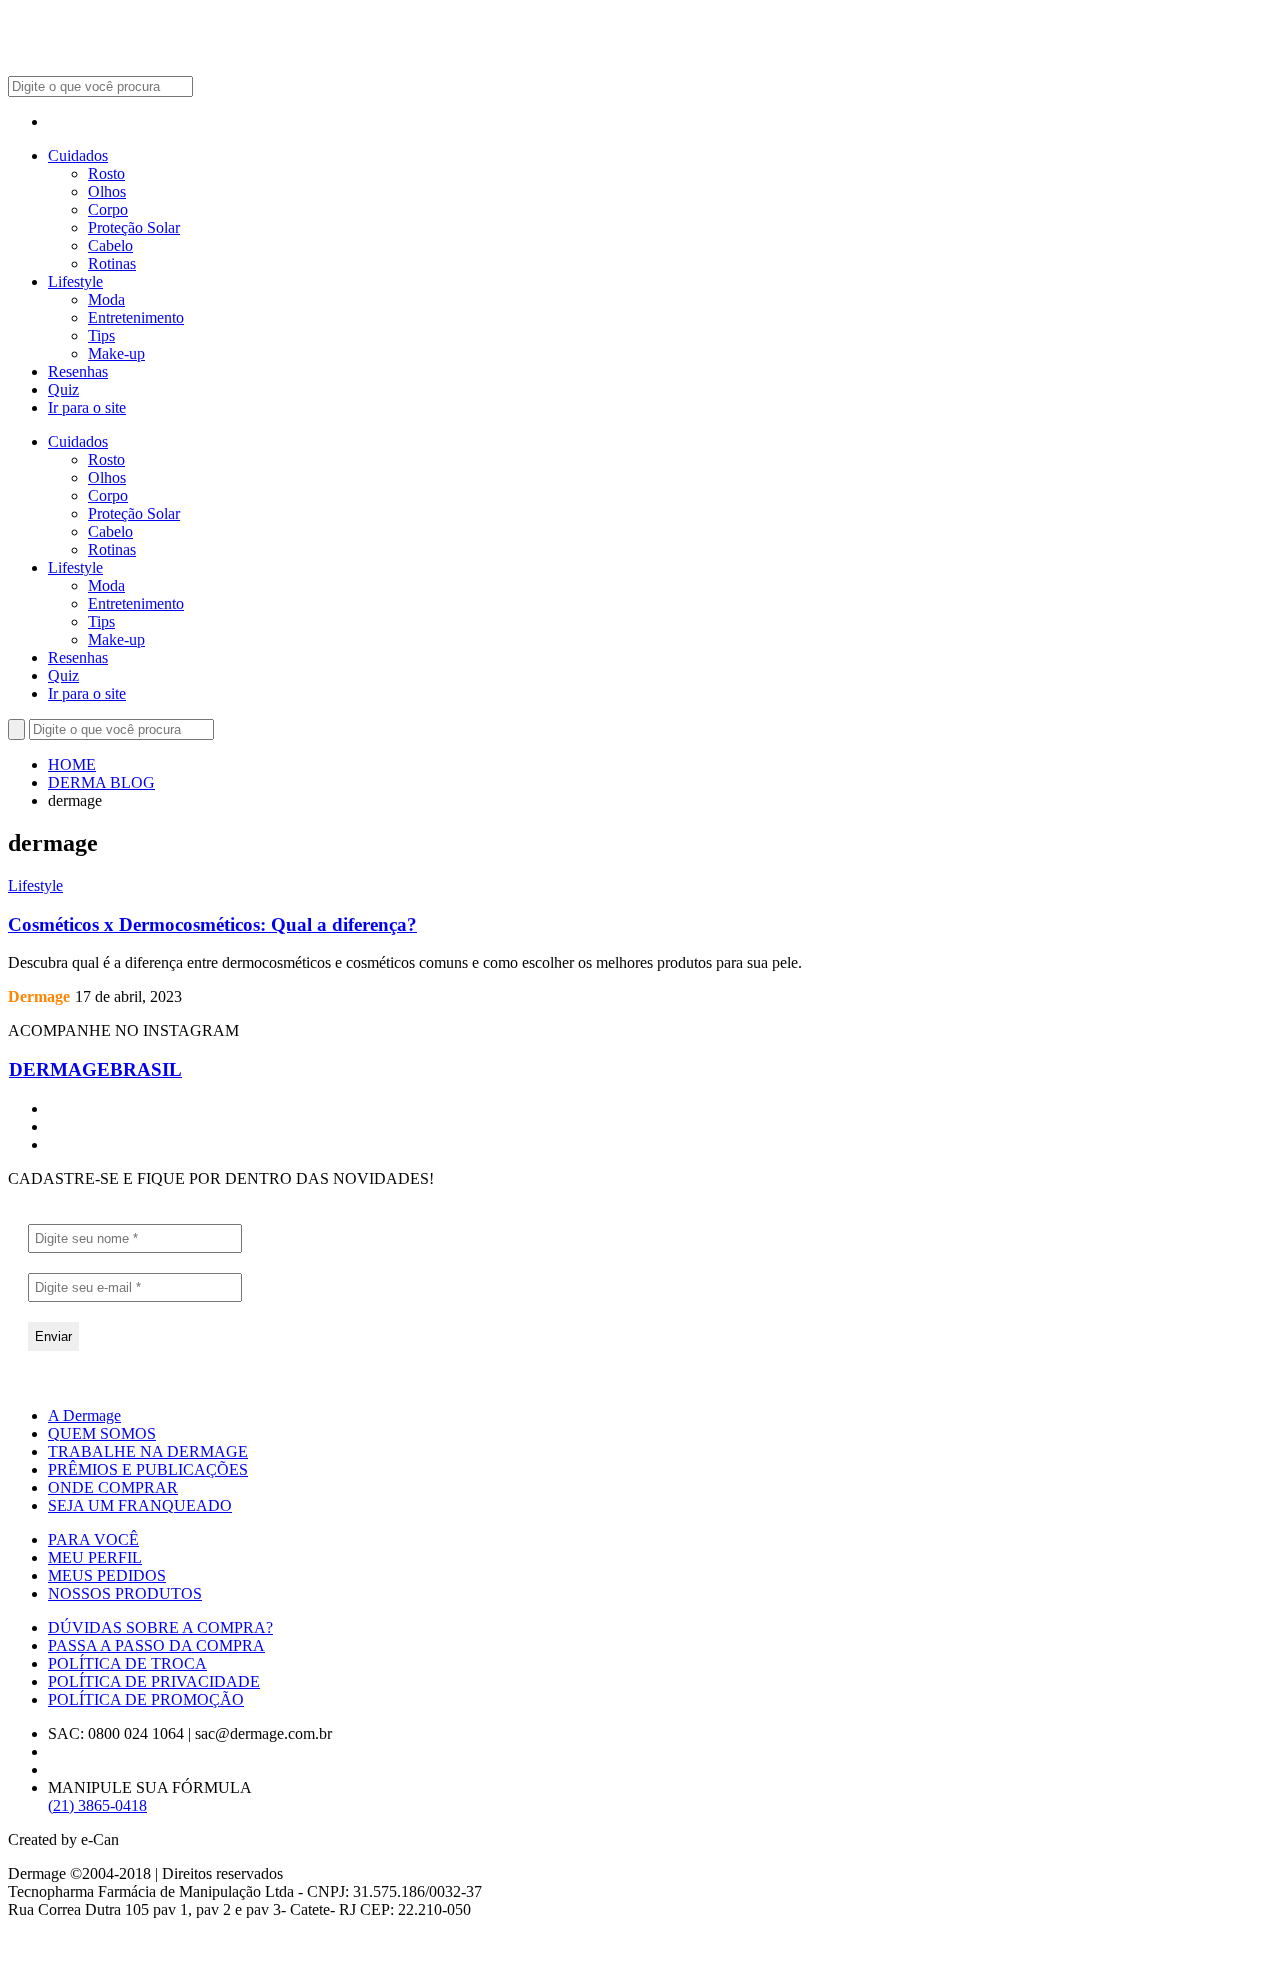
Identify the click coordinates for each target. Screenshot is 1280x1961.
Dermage (39, 996)
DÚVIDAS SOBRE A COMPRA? (160, 1627)
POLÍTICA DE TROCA (127, 1663)
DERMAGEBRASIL (95, 1069)
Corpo (108, 209)
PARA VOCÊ (93, 1539)
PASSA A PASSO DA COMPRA (156, 1645)
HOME (72, 764)
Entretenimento (136, 317)
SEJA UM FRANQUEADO (140, 1505)
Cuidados (78, 155)
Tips (101, 335)
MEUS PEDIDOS (107, 1575)
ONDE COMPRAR (113, 1487)
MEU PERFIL (95, 1557)
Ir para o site (87, 407)
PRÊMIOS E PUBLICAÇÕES (148, 1469)
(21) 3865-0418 (97, 1805)
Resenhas (78, 371)
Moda (106, 299)
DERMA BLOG (101, 782)
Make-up (116, 353)
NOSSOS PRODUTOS (125, 1593)
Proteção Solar (134, 227)
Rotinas (112, 263)
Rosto (106, 173)
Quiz (63, 389)
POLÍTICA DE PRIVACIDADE (154, 1681)
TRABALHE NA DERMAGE (148, 1451)
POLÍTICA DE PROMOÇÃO (146, 1699)
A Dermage (84, 1415)
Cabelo (110, 245)
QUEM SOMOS (102, 1433)
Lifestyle (75, 281)
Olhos (107, 191)
